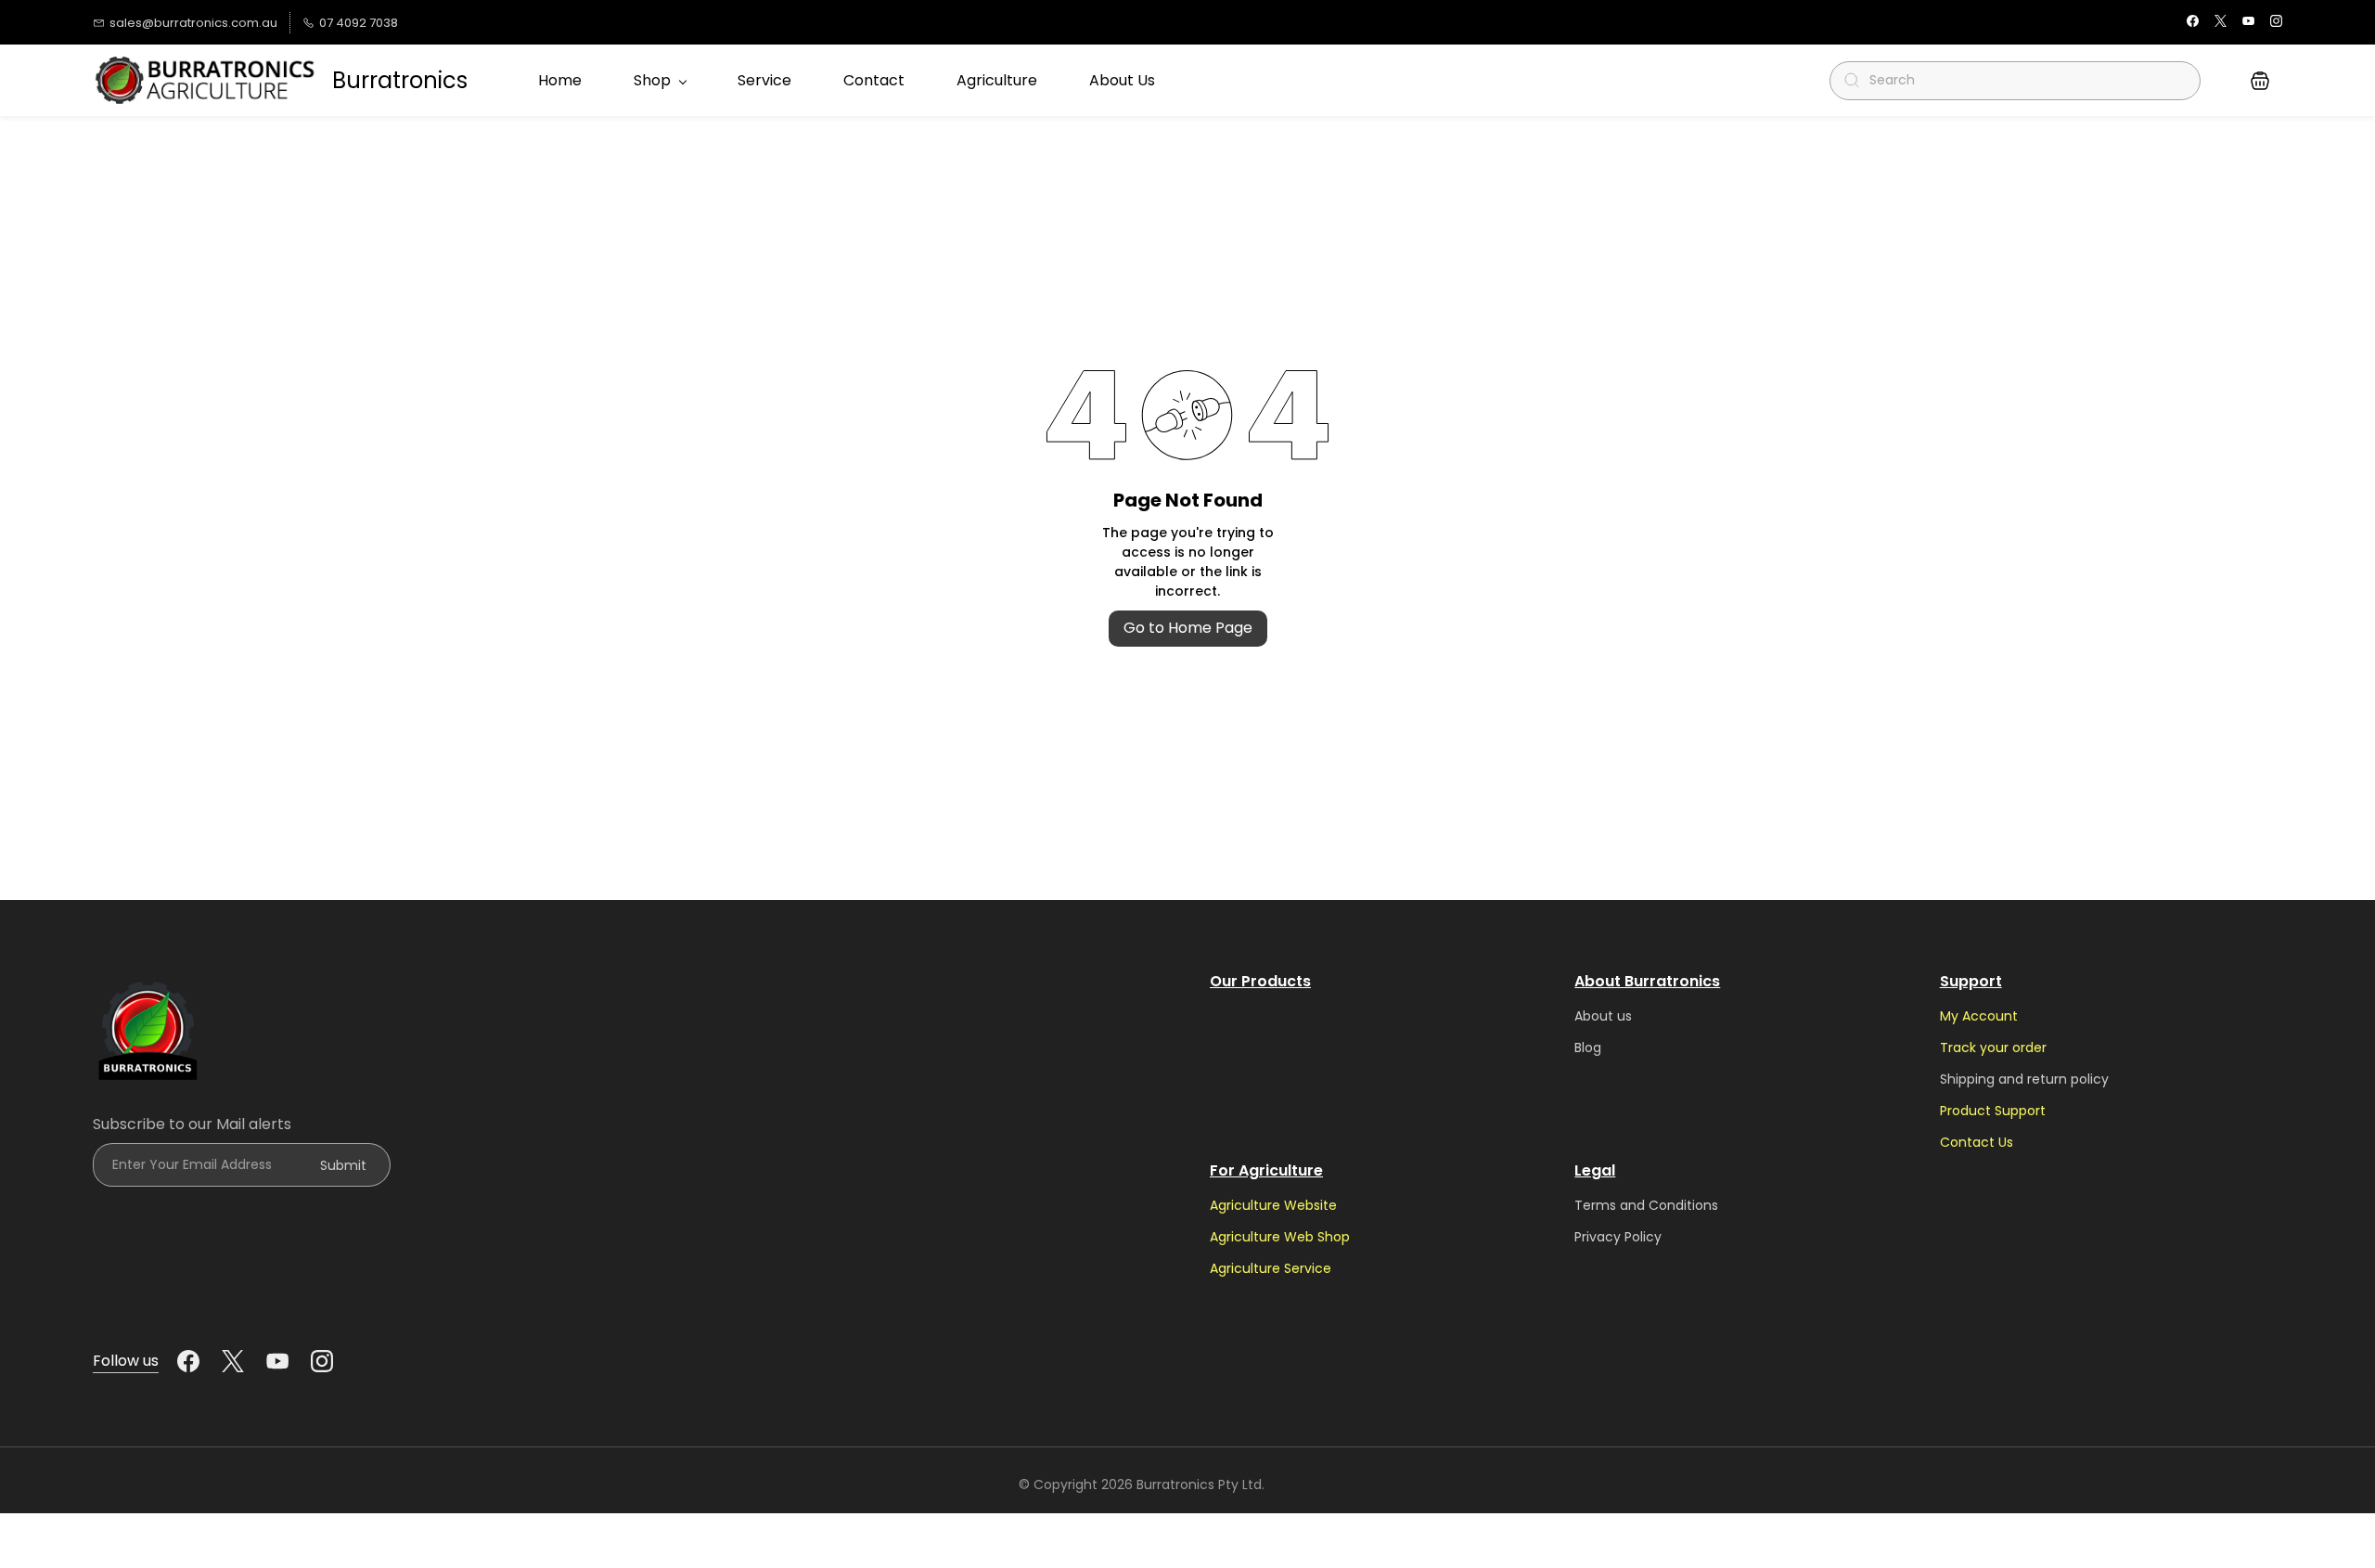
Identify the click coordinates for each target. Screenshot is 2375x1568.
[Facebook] (188, 1361)
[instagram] (2276, 23)
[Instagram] (322, 1361)
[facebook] (2193, 23)
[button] (2260, 81)
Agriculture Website (1273, 1205)
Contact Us (1977, 1142)
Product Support (1993, 1111)
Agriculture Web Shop (1280, 1237)
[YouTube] (277, 1361)
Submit (343, 1165)
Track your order (1993, 1047)
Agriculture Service (1271, 1268)
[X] (233, 1361)
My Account (1979, 1016)
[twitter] (2221, 23)
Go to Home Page (1188, 628)
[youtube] (2248, 23)
